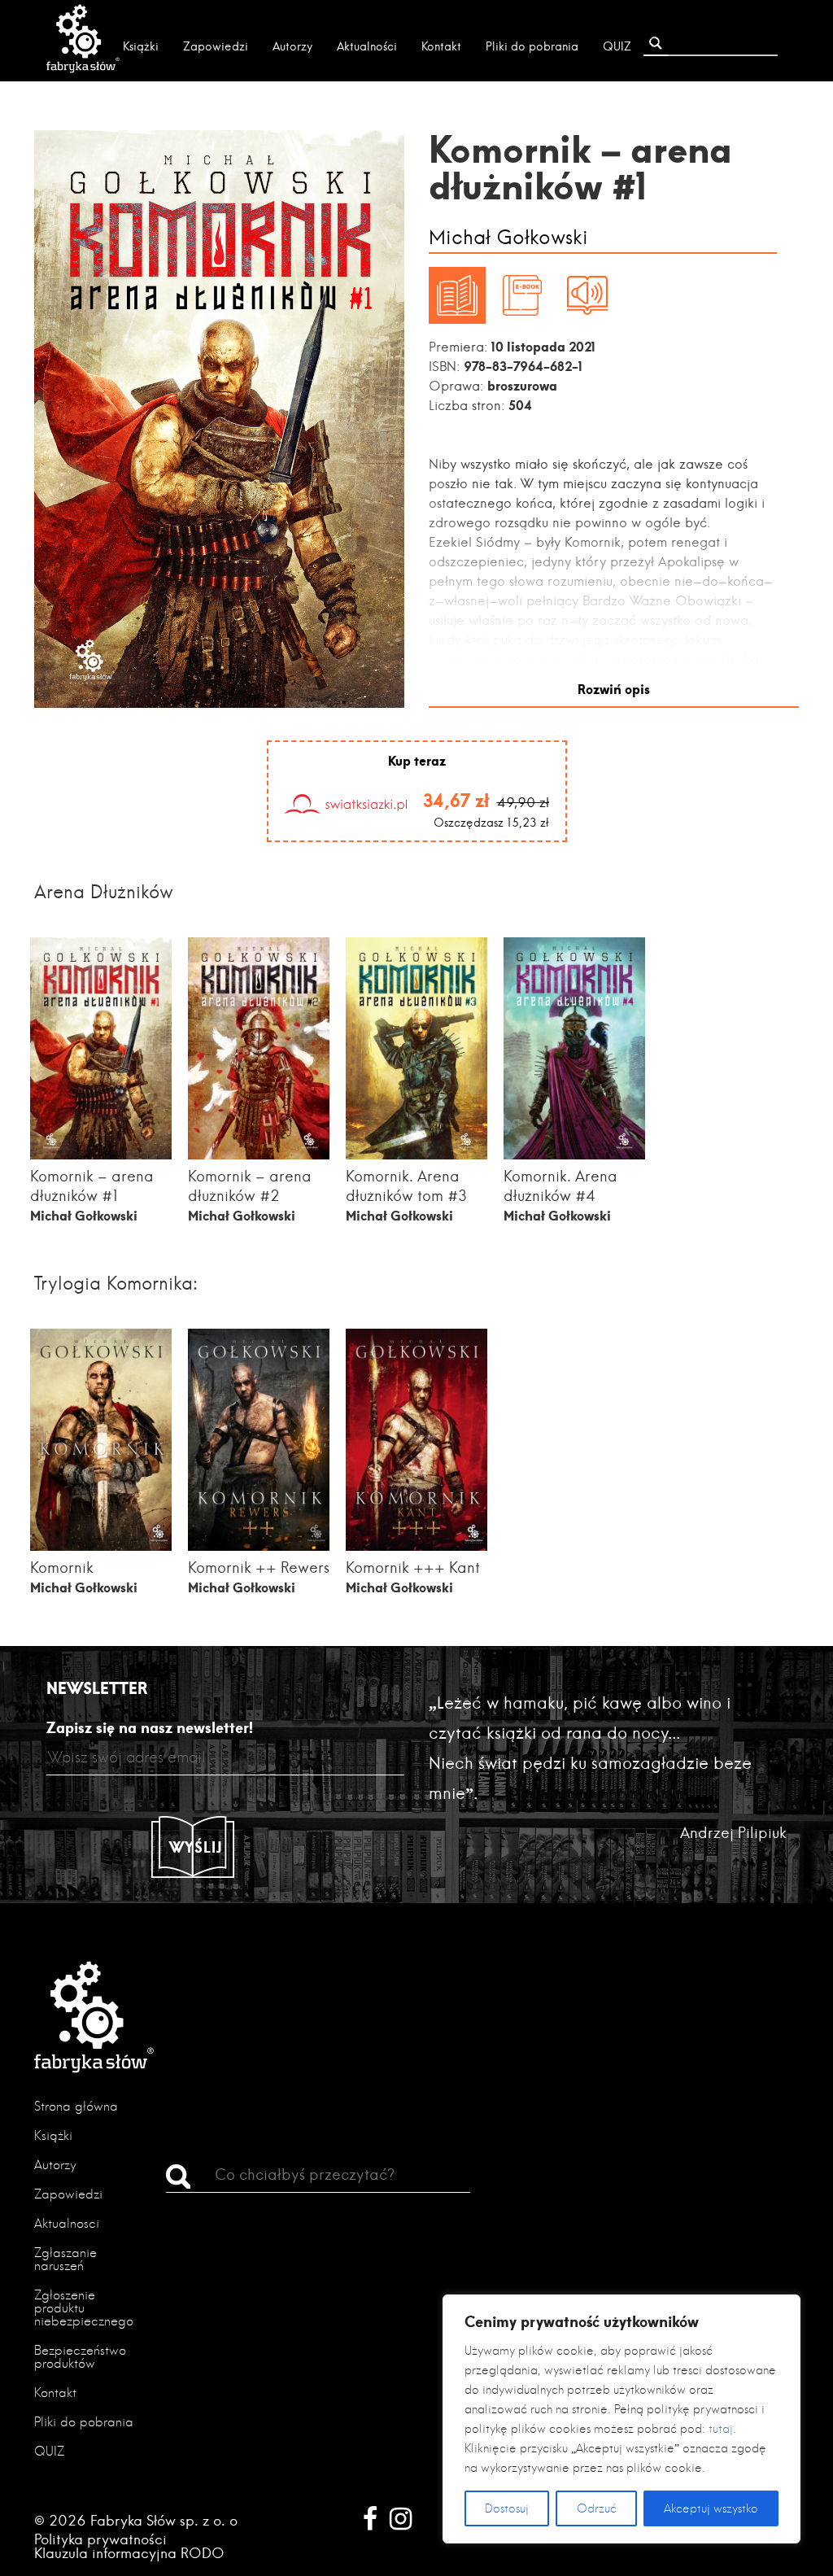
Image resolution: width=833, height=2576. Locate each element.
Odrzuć (597, 2508)
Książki (141, 46)
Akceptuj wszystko (711, 2508)
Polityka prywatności (100, 2539)
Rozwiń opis (614, 689)
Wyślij (196, 1847)
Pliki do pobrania (532, 46)
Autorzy (292, 46)
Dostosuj (507, 2508)
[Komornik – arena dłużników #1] (101, 1154)
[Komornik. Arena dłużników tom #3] (417, 1154)
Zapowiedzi (216, 46)
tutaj (721, 2429)
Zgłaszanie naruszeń (65, 2259)
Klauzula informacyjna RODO (129, 2553)
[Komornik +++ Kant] (417, 1546)
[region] (621, 2419)
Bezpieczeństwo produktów (80, 2357)
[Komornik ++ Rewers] (259, 1546)
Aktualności (367, 46)
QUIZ (617, 46)
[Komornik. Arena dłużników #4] (575, 1154)
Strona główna (76, 2106)
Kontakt (441, 46)
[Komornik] (101, 1546)
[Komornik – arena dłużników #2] (259, 1154)
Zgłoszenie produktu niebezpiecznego (84, 2308)
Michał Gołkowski (508, 238)
